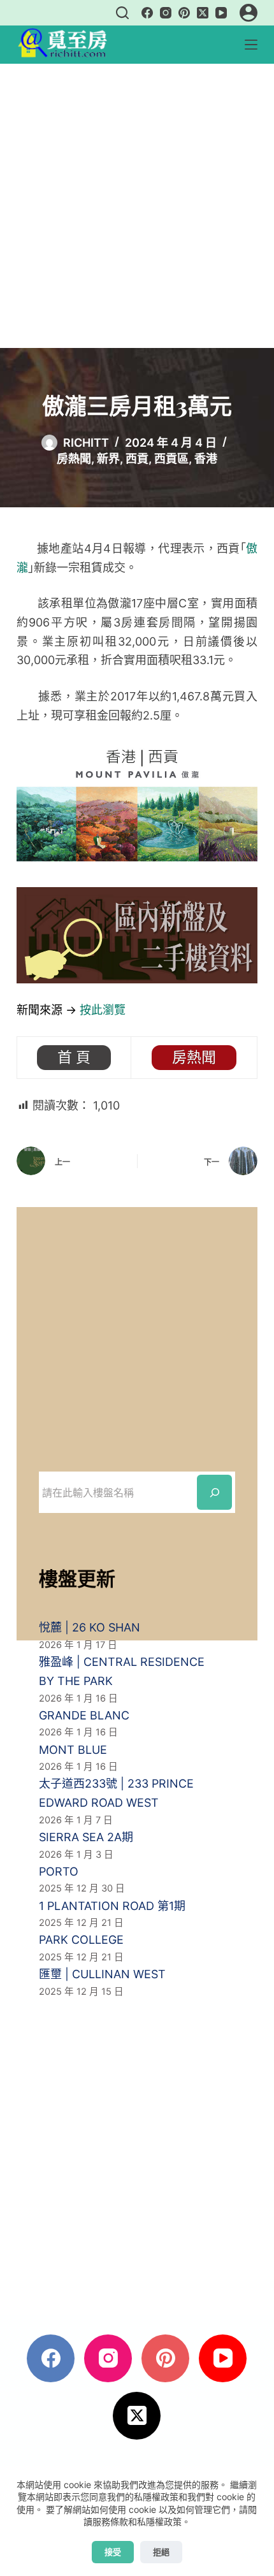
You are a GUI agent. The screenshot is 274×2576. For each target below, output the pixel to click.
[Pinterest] (184, 13)
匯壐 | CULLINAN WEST (102, 1974)
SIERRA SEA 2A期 (86, 1837)
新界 (108, 459)
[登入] (249, 13)
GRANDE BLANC (84, 1715)
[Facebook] (147, 13)
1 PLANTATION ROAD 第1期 (112, 1906)
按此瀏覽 (103, 1010)
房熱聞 (74, 459)
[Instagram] (166, 13)
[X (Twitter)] (203, 13)
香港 (206, 459)
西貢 (137, 459)
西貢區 (171, 459)
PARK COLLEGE (81, 1940)
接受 (113, 2552)
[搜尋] (122, 13)
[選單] (251, 45)
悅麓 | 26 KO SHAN (90, 1627)
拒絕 (161, 2552)
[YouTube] (221, 13)
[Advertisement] (137, 206)
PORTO (59, 1871)
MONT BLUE (73, 1750)
